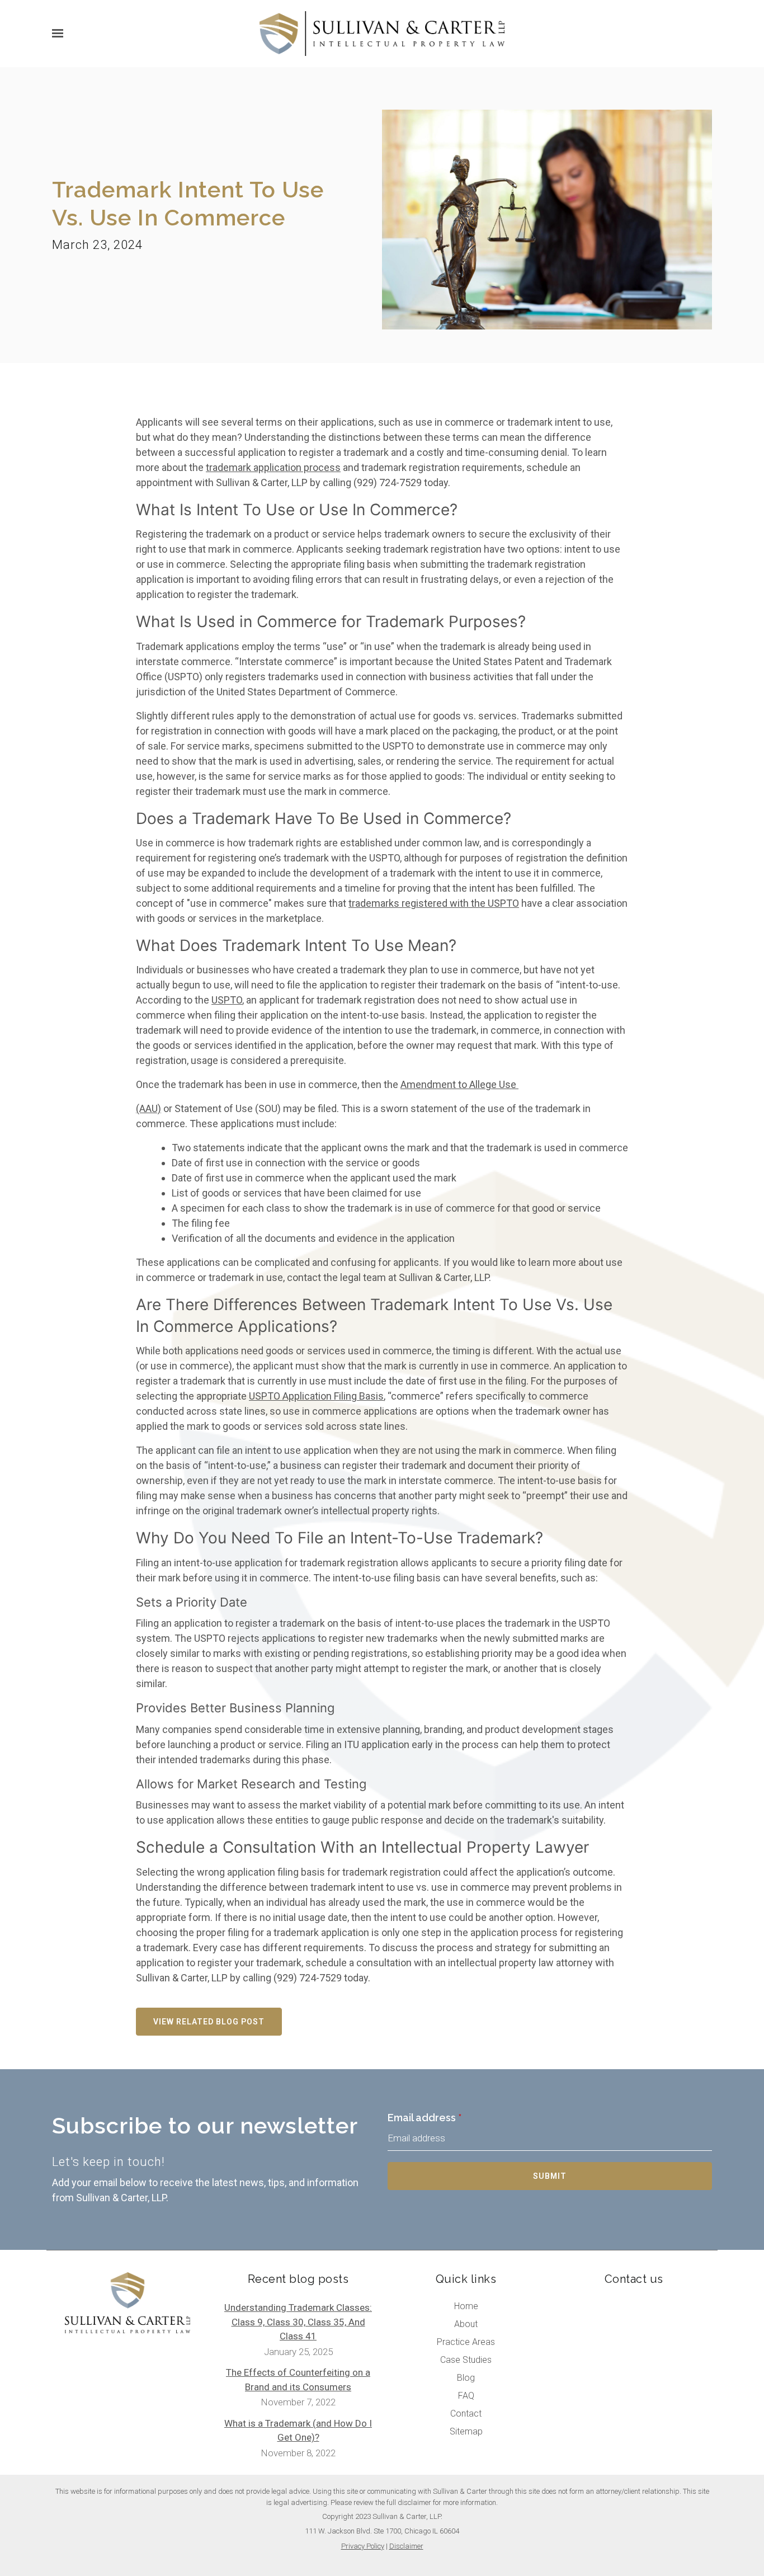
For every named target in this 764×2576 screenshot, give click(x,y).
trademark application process (273, 467)
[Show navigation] (60, 34)
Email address (425, 2118)
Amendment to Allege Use (459, 1084)
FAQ (466, 2396)
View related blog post (209, 2022)
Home (466, 2306)
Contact (466, 2413)
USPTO (227, 1000)
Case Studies (466, 2360)
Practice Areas (466, 2342)
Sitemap (466, 2431)
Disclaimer (406, 2546)
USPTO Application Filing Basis (316, 1396)
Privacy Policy (363, 2546)
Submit (550, 2176)
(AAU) (148, 1108)
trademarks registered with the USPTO (434, 903)
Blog (466, 2378)
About (466, 2324)
